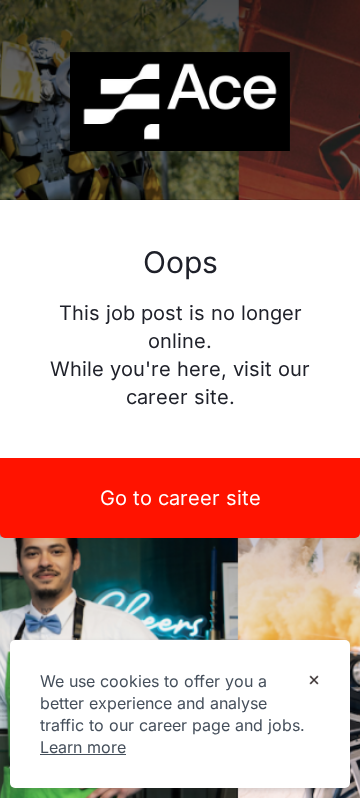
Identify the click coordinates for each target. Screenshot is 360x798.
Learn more (83, 747)
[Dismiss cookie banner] (314, 682)
